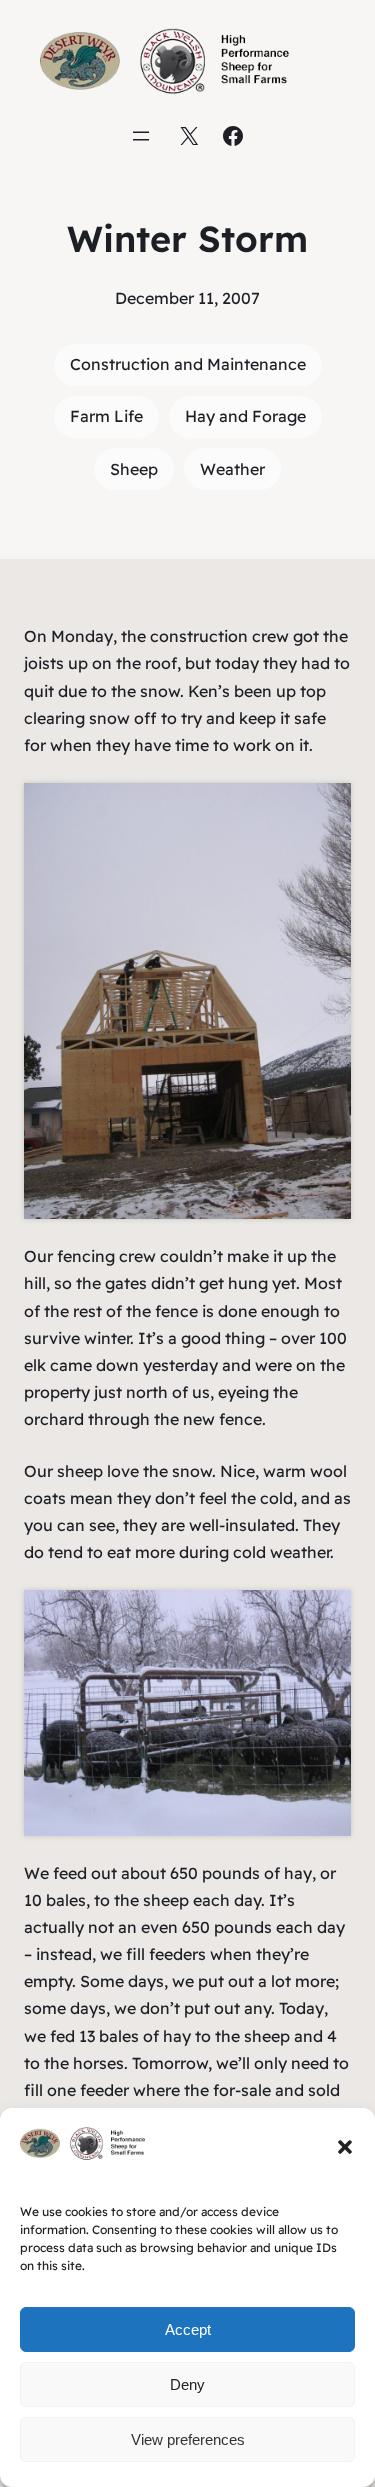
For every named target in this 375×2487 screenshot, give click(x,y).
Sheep (134, 469)
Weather (232, 469)
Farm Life (106, 416)
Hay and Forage (245, 416)
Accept (188, 2329)
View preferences (188, 2439)
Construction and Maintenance (188, 364)
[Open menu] (141, 136)
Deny (187, 2384)
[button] (345, 2147)
